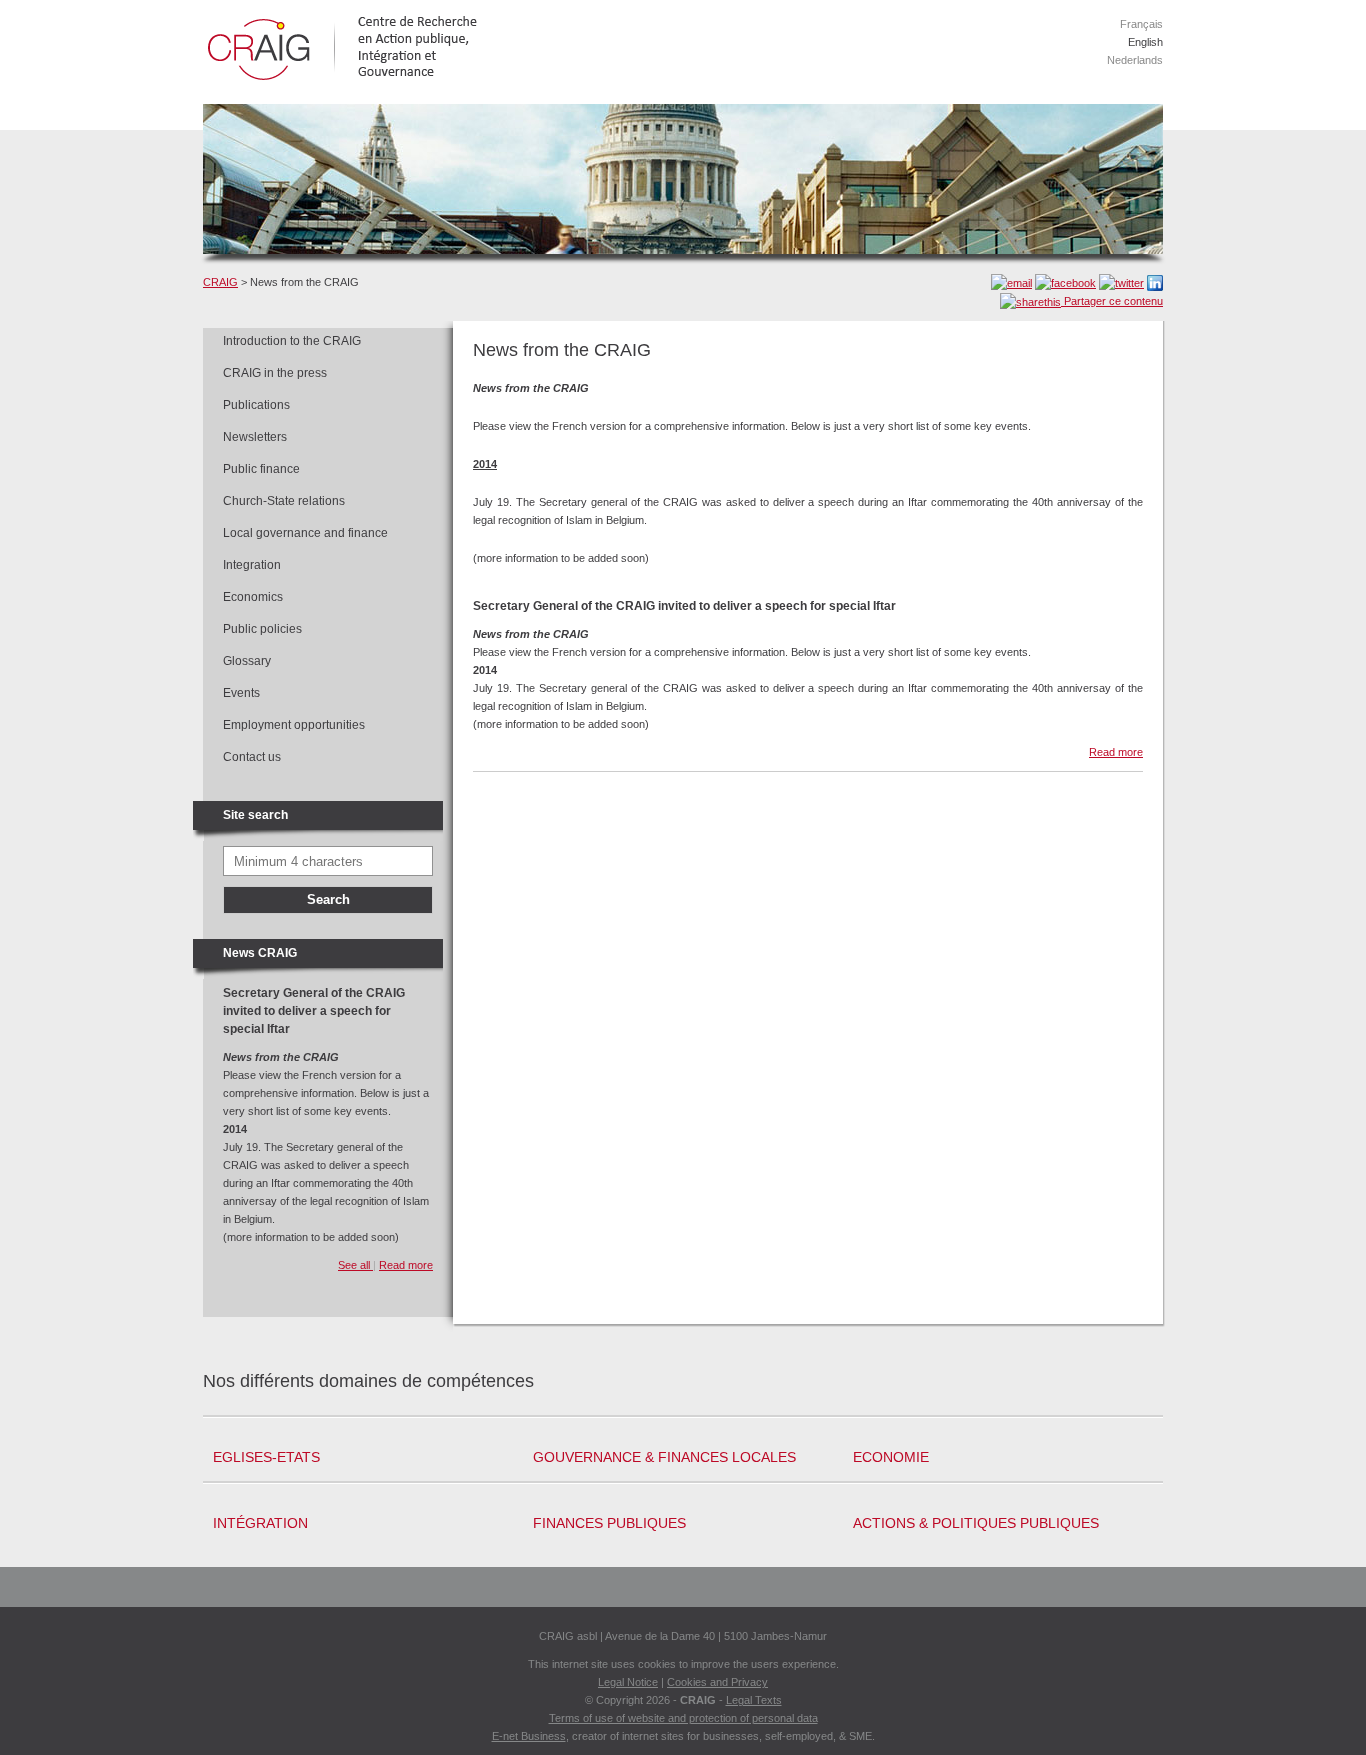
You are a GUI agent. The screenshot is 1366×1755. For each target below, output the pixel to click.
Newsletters (255, 437)
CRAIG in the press (275, 373)
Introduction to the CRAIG (292, 341)
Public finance (261, 469)
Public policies (262, 629)
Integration (252, 565)
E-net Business (529, 1736)
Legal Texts (754, 1700)
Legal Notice (628, 1682)
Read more (406, 1265)
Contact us (252, 757)
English (1145, 42)
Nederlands (1135, 60)
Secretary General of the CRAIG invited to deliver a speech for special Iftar (314, 1011)
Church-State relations (284, 501)
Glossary (247, 661)
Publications (256, 405)
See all (355, 1265)
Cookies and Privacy (717, 1682)
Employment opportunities (294, 725)
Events (241, 693)
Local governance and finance (305, 533)
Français (1141, 24)
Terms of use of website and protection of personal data (683, 1718)
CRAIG (220, 282)
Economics (253, 597)
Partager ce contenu (1112, 301)
